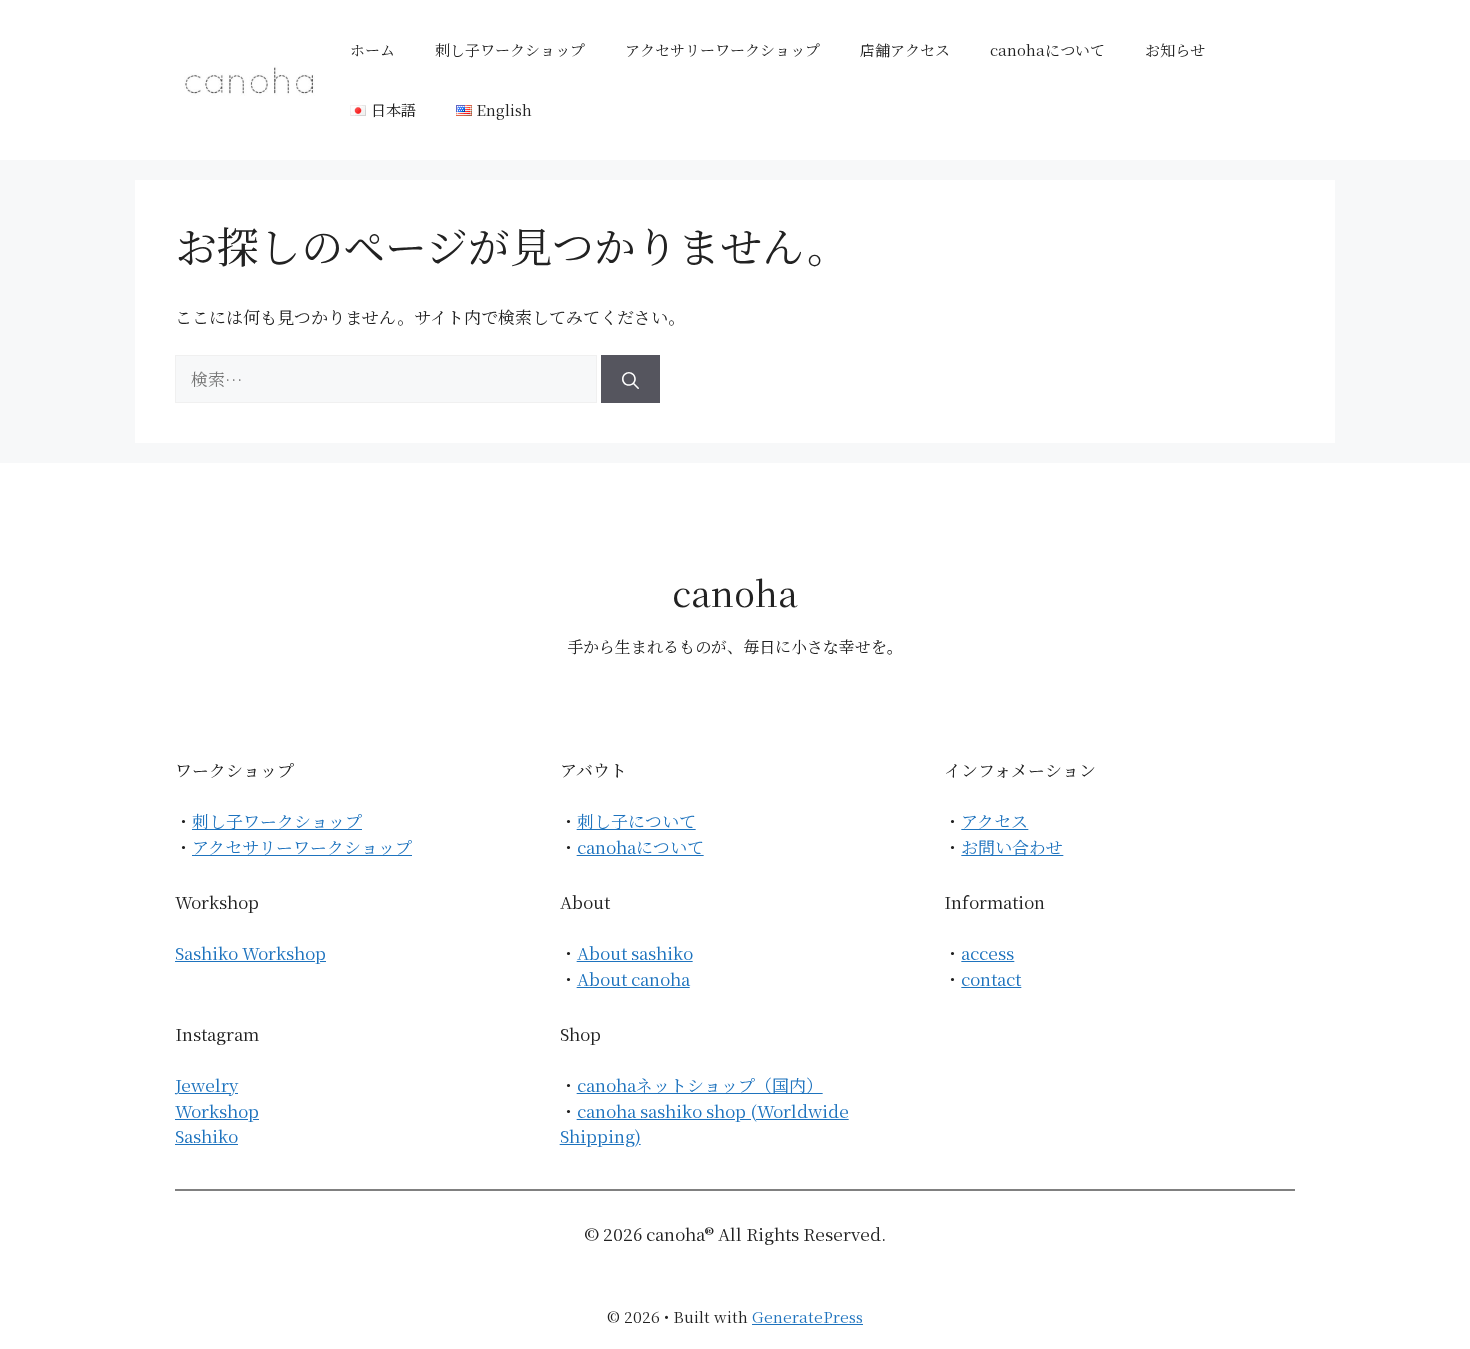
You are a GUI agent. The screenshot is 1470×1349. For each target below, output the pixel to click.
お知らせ (1175, 49)
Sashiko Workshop (250, 952)
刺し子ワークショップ (510, 49)
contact (991, 978)
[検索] (630, 379)
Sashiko (206, 1135)
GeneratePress (807, 1316)
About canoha (633, 978)
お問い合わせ (1012, 846)
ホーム (372, 49)
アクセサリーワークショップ (722, 49)
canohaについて (1047, 49)
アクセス (994, 820)
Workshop (217, 1110)
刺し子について (636, 820)
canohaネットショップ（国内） (700, 1084)
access (987, 952)
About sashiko (635, 952)
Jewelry (206, 1084)
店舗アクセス (905, 49)
